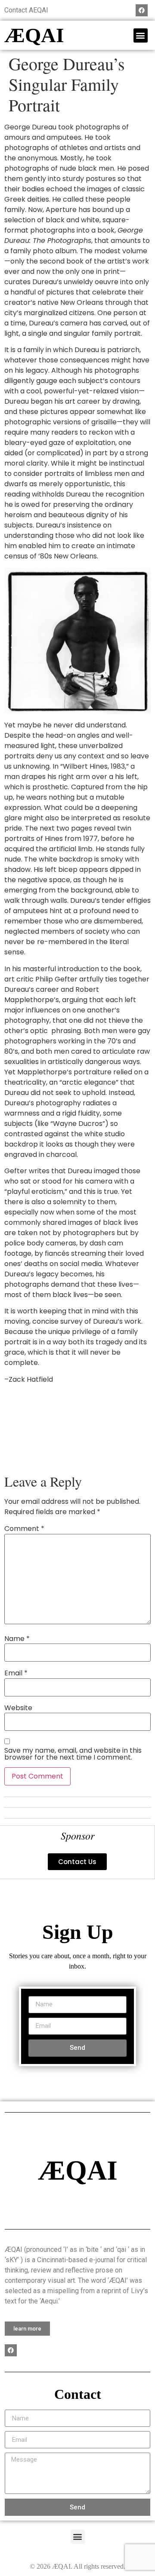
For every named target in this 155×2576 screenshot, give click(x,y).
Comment (24, 1529)
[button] (141, 35)
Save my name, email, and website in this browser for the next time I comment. (73, 1754)
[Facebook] (142, 10)
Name (17, 1639)
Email (16, 1673)
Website (18, 1708)
